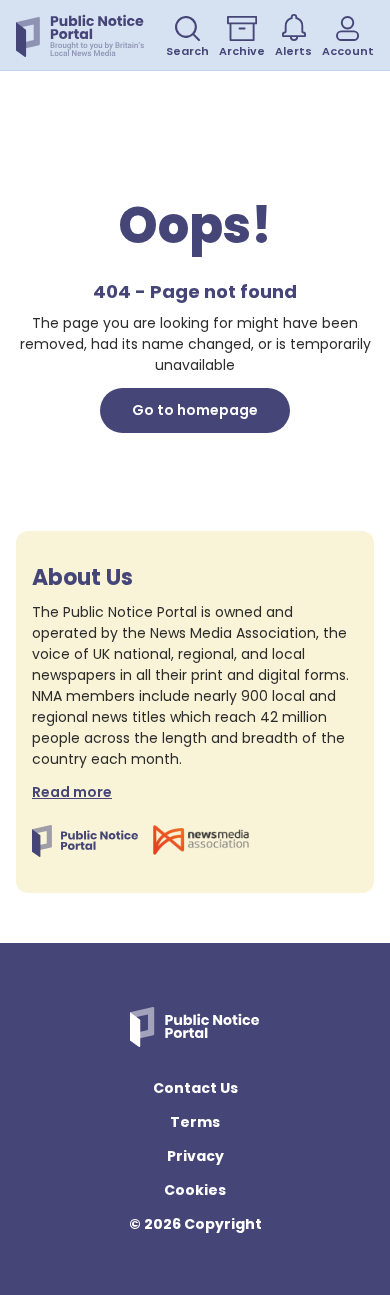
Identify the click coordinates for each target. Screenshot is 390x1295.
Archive (242, 51)
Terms (195, 1122)
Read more (72, 792)
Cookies (195, 1190)
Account (348, 51)
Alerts (293, 51)
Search (187, 51)
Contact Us (195, 1088)
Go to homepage (195, 410)
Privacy (195, 1156)
